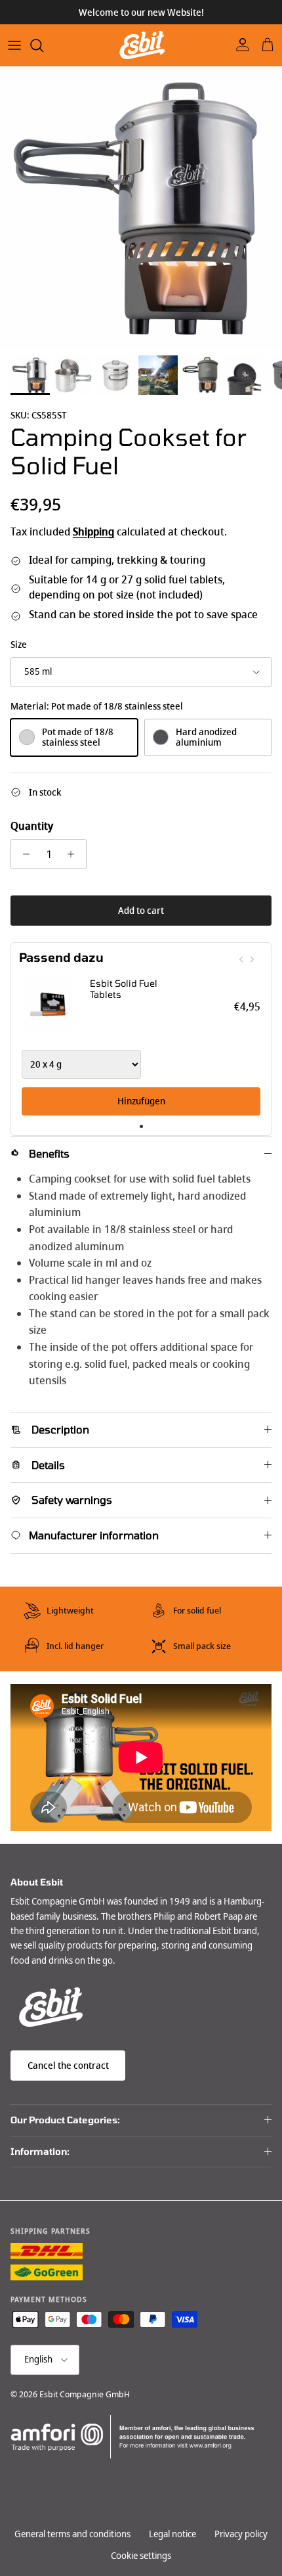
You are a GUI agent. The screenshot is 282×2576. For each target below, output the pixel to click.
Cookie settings (141, 2556)
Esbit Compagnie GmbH (85, 2394)
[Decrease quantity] (23, 854)
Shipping (93, 532)
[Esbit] (141, 45)
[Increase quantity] (74, 854)
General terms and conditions (72, 2534)
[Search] (43, 45)
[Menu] (14, 45)
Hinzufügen (141, 1101)
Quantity (32, 826)
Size (19, 645)
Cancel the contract (68, 2066)
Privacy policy (241, 2534)
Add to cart (141, 911)
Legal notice (172, 2534)
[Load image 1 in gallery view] (141, 208)
